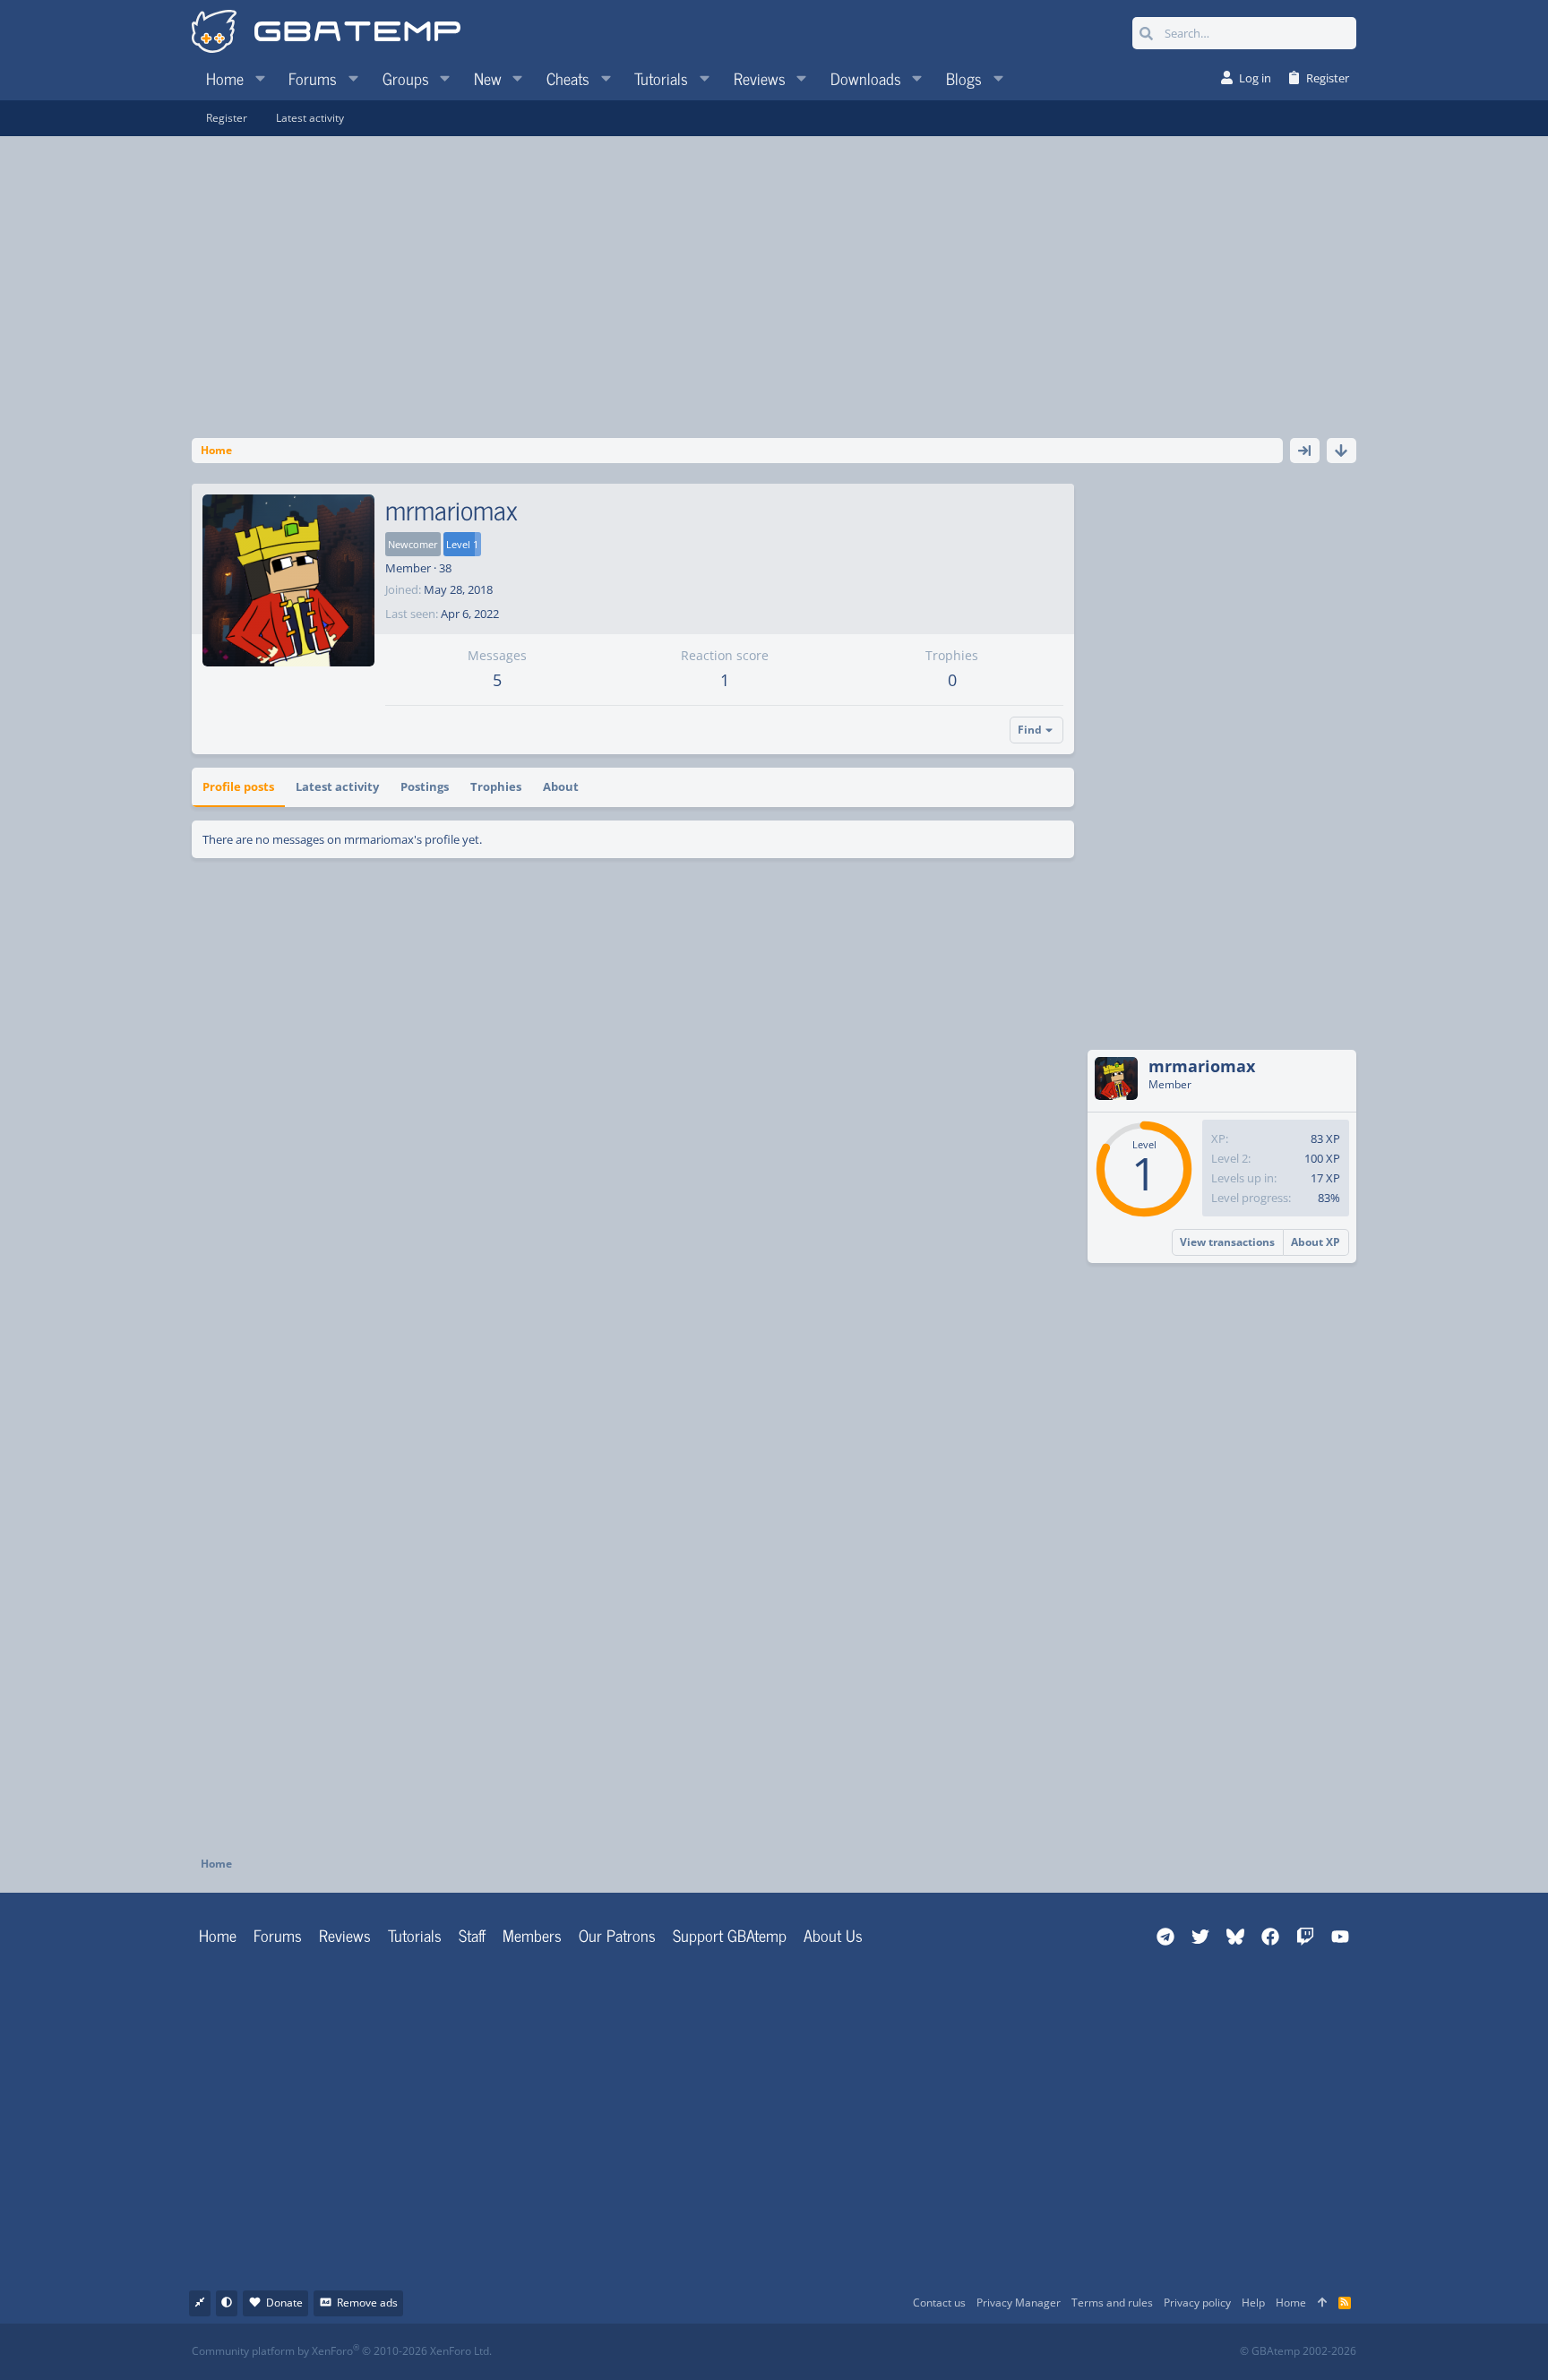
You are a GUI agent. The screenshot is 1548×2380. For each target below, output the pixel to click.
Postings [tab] (425, 786)
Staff (472, 1935)
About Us (833, 1935)
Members (532, 1935)
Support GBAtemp (730, 1935)
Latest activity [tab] (337, 786)
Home (218, 1935)
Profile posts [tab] (238, 786)
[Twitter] (908, 2352)
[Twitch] (869, 2352)
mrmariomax (1202, 1066)
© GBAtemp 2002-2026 (1298, 2351)
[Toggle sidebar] (1305, 451)
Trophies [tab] (496, 786)
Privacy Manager (1019, 2303)
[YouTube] (947, 2352)
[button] (260, 78)
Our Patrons (617, 1935)
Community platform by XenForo (342, 2351)
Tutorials (415, 1935)
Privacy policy (1197, 2303)
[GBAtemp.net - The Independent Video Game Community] (326, 33)
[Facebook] (790, 2352)
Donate (284, 2303)
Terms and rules (1112, 2303)
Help (1253, 2303)
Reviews (345, 1935)
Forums (278, 1935)
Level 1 (462, 544)
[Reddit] (829, 2352)
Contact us (939, 2303)
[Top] (1322, 2303)
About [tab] (561, 786)
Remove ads (367, 2303)
